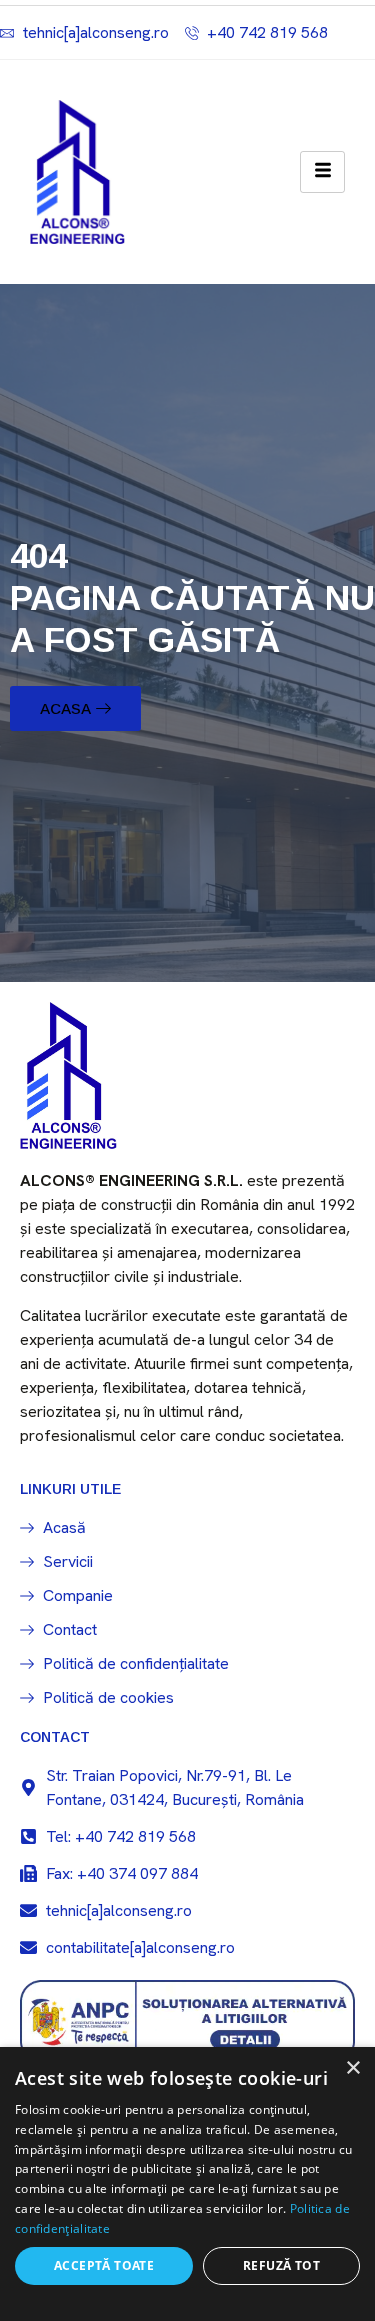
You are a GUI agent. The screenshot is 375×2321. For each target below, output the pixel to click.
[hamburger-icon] (322, 172)
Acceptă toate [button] (104, 2265)
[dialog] (187, 2184)
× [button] (352, 2068)
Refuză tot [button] (281, 2265)
